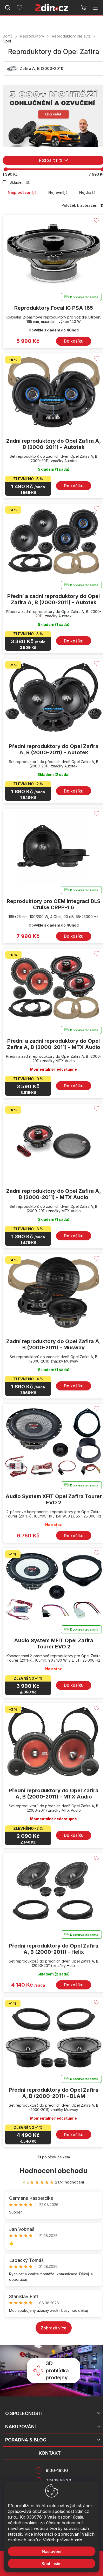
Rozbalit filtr (51, 160)
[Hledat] (8, 8)
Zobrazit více (54, 2328)
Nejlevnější (58, 192)
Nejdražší (88, 192)
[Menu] (95, 8)
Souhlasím (52, 2564)
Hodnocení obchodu (53, 2171)
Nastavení (52, 2551)
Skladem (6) (20, 182)
